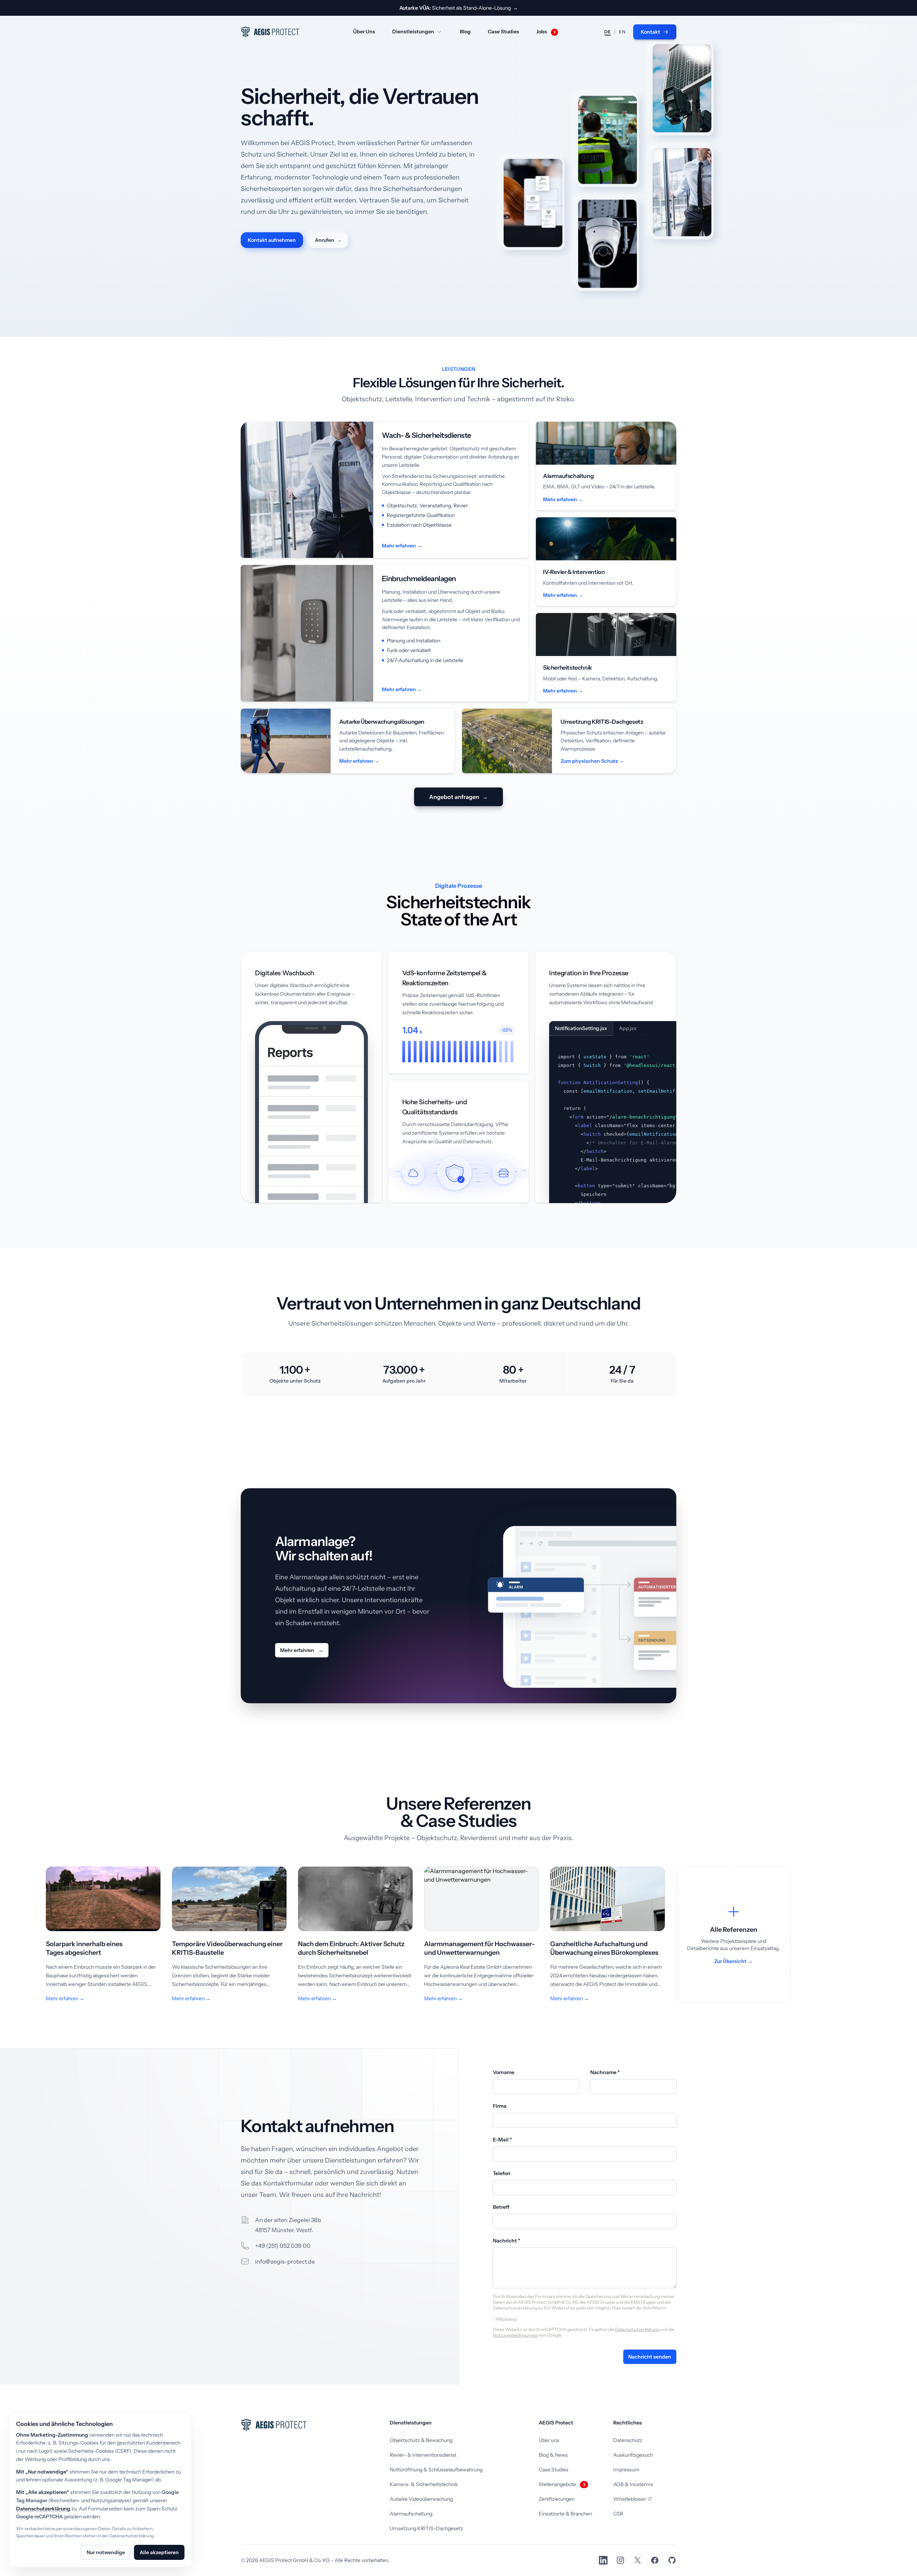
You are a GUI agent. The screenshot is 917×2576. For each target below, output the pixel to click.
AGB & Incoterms (633, 2484)
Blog (465, 32)
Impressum (626, 2470)
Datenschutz (628, 2440)
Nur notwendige (106, 2552)
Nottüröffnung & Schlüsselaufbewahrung (436, 2470)
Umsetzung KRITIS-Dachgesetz (426, 2528)
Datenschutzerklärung (637, 2329)
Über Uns (364, 32)
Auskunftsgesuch (633, 2455)
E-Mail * (502, 2140)
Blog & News (553, 2455)
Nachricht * (506, 2241)
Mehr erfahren (302, 1650)
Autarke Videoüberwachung (421, 2499)
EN (622, 32)
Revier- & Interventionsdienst (423, 2455)
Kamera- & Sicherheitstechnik (424, 2484)
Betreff (501, 2207)
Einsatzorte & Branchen (565, 2514)
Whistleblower (630, 2499)
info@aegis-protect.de (285, 2261)
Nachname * (605, 2072)
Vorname (504, 2072)
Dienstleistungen (413, 32)
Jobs (546, 32)
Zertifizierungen (557, 2499)
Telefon (502, 2173)
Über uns (549, 2440)
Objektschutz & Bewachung (421, 2440)
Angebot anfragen (458, 797)
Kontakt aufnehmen (272, 240)
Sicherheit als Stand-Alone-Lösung (459, 8)
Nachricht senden (650, 2357)
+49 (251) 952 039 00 (283, 2246)
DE (608, 32)
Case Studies (503, 32)
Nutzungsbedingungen (516, 2335)
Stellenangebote (562, 2484)
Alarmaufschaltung (411, 2514)
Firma (500, 2106)
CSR (618, 2514)
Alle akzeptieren (159, 2552)
